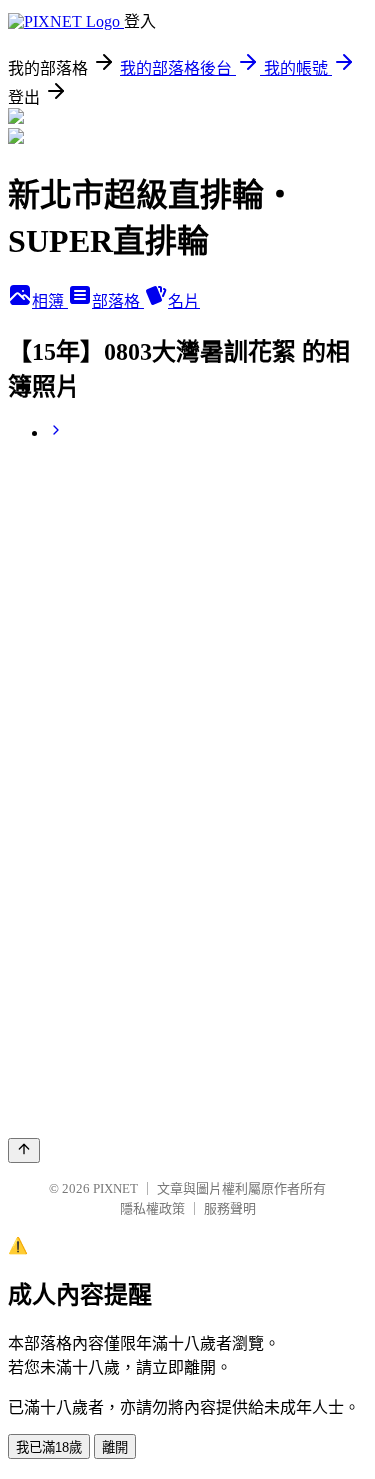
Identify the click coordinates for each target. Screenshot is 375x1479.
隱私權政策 (152, 1208)
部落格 (118, 301)
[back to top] (24, 1150)
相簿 (50, 301)
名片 (184, 301)
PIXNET (115, 1188)
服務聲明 (230, 1208)
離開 (115, 1447)
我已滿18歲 (49, 1447)
